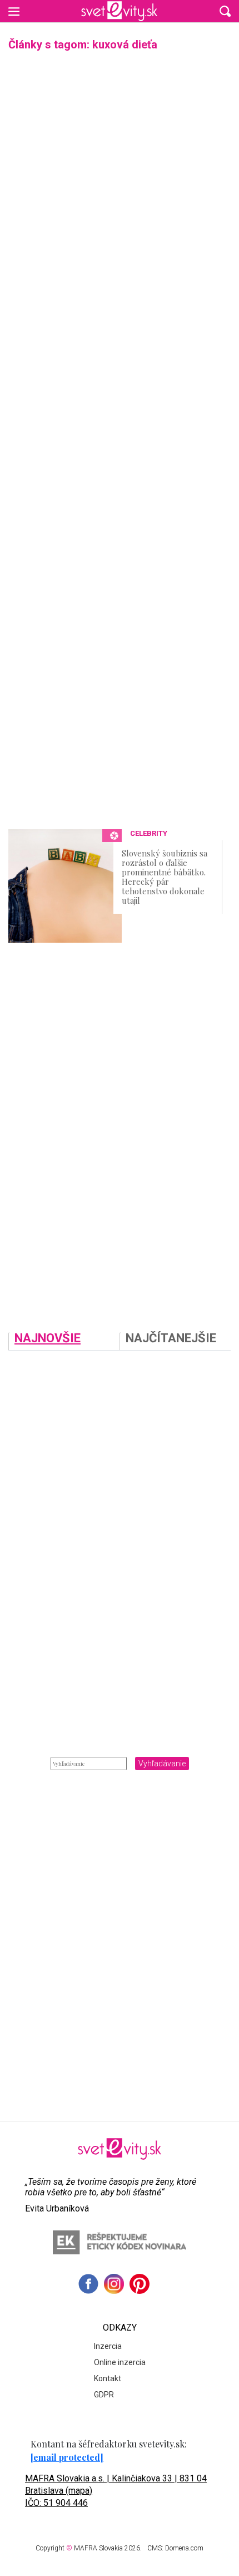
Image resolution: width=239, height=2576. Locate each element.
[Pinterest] (140, 2284)
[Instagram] (114, 2284)
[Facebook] (88, 2284)
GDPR (104, 2395)
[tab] (64, 1341)
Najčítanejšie (171, 1339)
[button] (225, 11)
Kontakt (108, 2378)
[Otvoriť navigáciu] (14, 11)
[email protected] (67, 2457)
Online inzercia (120, 2362)
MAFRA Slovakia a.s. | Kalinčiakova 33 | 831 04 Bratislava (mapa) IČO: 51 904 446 (116, 2491)
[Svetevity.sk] (119, 11)
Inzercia (108, 2346)
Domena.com (184, 2548)
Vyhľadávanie (162, 1764)
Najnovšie (48, 1339)
